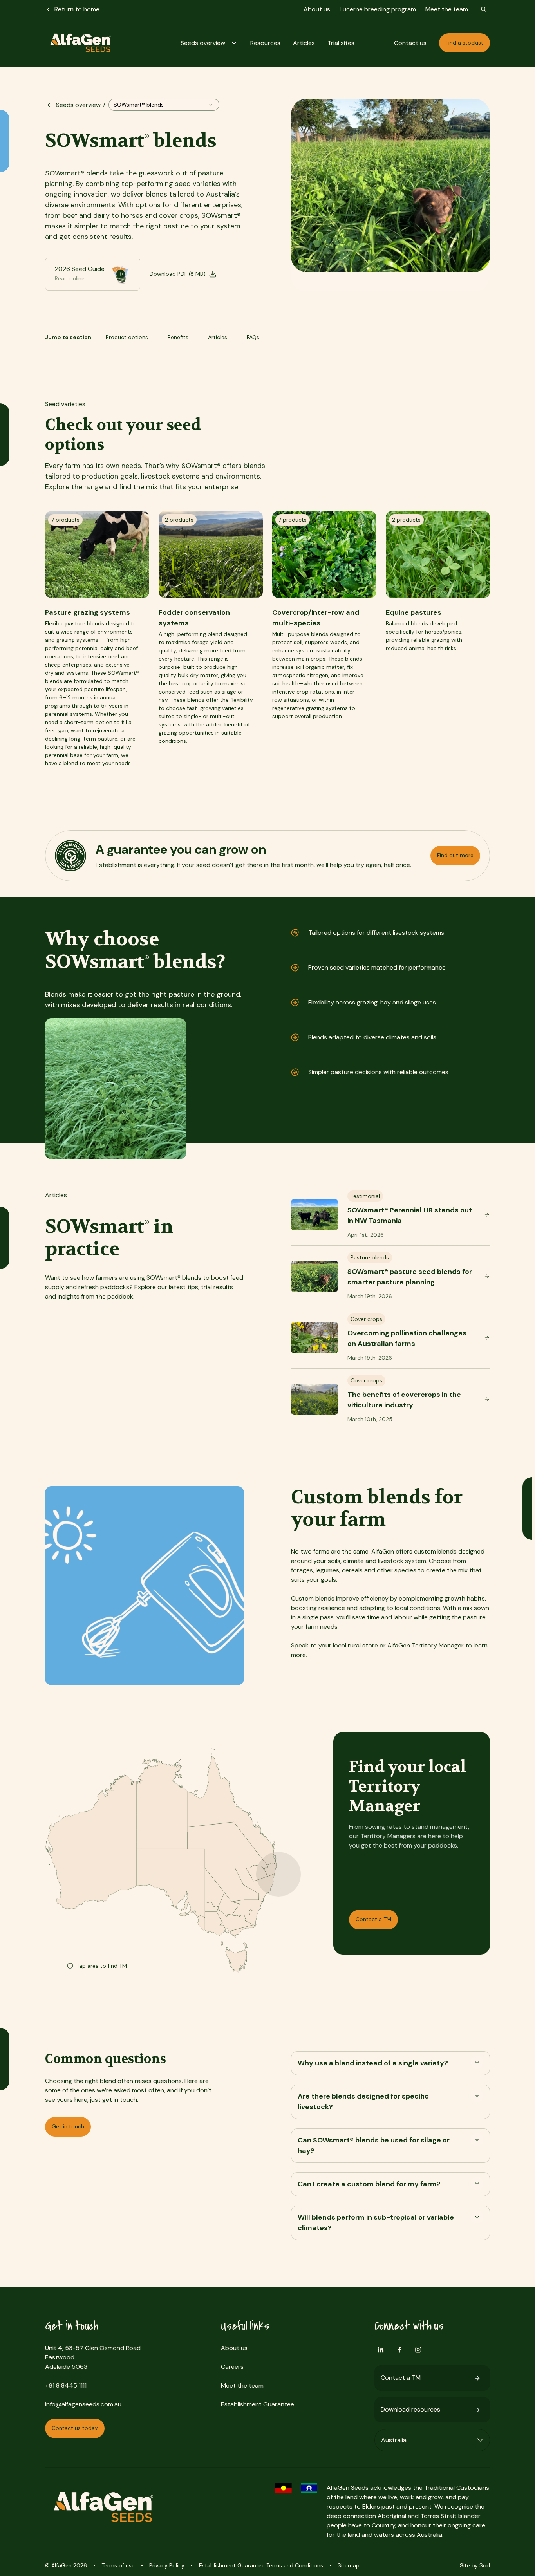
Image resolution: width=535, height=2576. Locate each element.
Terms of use (118, 2565)
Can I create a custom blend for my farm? (369, 2184)
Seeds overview (78, 105)
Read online (70, 278)
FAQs (253, 337)
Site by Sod (475, 2565)
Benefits (178, 337)
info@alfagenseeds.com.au (83, 2404)
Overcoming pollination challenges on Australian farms (407, 1338)
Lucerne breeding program (378, 9)
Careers (232, 2367)
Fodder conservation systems (194, 618)
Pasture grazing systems (88, 612)
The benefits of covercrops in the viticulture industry (404, 1400)
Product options (127, 337)
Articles (218, 337)
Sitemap (349, 2565)
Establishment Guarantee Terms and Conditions (261, 2565)
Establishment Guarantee (258, 2404)
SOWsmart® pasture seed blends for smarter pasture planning (410, 1277)
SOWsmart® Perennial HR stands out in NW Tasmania (410, 1215)
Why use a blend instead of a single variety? (373, 2063)
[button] (209, 43)
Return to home (77, 9)
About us (317, 9)
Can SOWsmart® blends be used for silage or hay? (374, 2145)
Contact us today (75, 2428)
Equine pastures (414, 612)
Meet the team (447, 9)
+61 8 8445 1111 (66, 2385)
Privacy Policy (167, 2565)
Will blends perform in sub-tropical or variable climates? (376, 2223)
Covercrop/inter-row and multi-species (316, 618)
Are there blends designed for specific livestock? (363, 2102)
